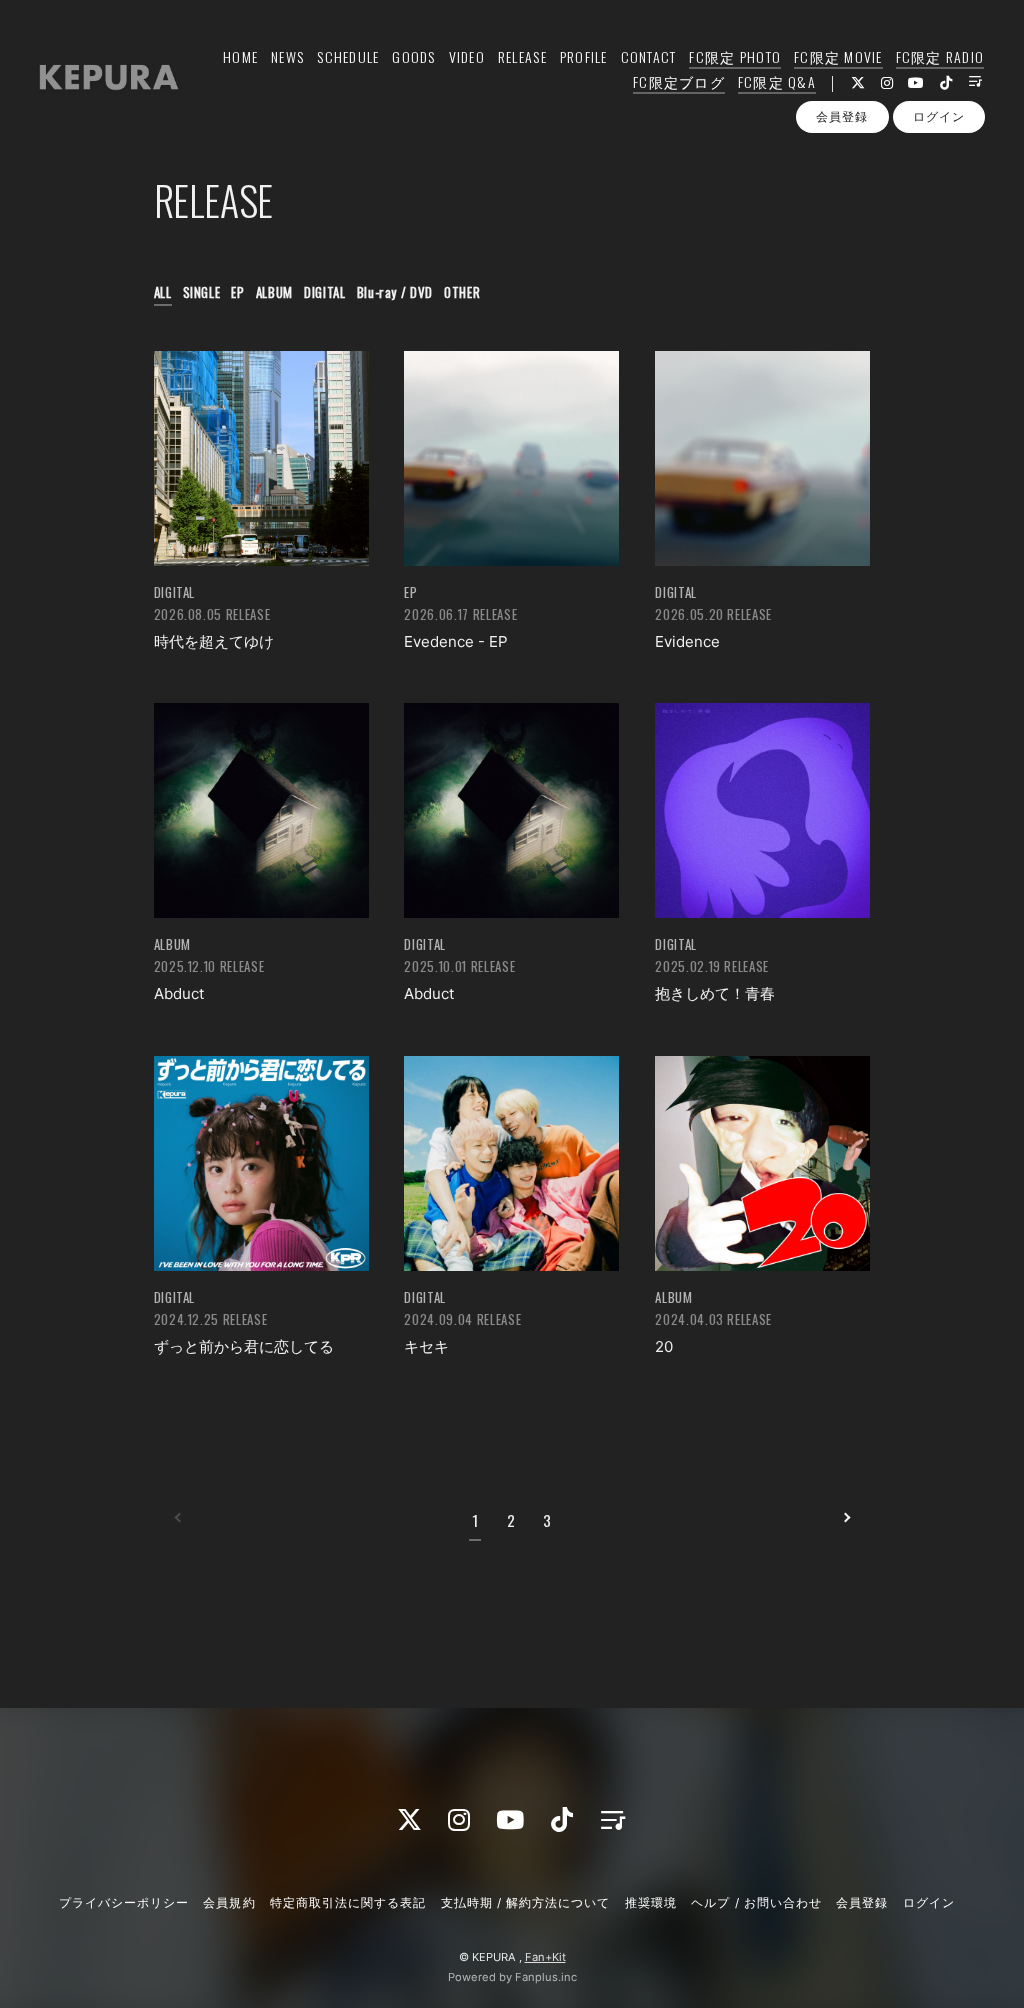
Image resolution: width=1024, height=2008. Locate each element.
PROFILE (584, 56)
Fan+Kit (545, 1957)
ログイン (939, 116)
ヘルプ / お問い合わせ (756, 1902)
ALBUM (274, 292)
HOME (240, 56)
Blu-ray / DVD (395, 292)
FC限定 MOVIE (838, 56)
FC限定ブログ (679, 81)
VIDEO (467, 56)
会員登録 (842, 116)
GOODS (413, 56)
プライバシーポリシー (124, 1902)
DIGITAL (325, 292)
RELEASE (522, 56)
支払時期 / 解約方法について (526, 1902)
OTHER (462, 292)
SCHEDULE (348, 56)
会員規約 (229, 1902)
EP (237, 292)
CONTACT (649, 56)
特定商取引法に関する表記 (348, 1902)
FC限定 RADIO (940, 56)
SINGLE (202, 292)
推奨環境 (651, 1902)
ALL (163, 292)
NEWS (287, 56)
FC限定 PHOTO (735, 56)
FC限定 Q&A (777, 81)
